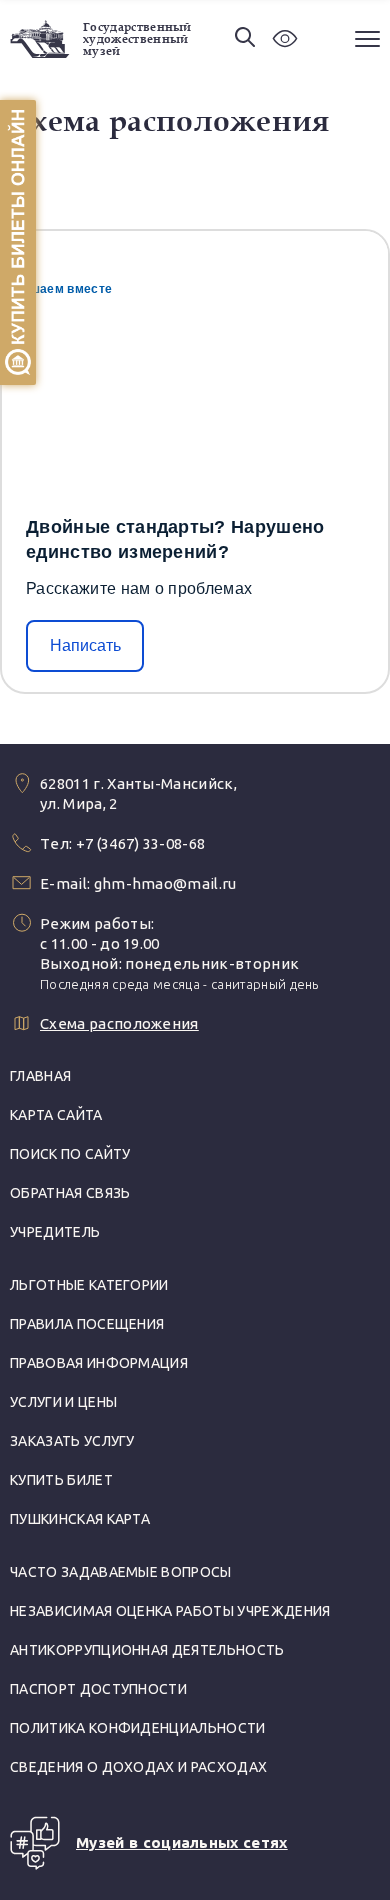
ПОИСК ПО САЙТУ (70, 1154)
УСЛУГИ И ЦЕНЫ (63, 1402)
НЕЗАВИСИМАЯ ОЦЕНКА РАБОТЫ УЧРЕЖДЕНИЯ (170, 1611)
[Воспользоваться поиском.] (245, 38)
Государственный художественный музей (137, 39)
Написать (85, 645)
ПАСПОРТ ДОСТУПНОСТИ (98, 1689)
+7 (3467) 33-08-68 (141, 843)
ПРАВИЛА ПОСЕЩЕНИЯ (87, 1324)
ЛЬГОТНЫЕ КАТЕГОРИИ (89, 1285)
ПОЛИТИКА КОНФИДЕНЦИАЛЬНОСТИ (138, 1728)
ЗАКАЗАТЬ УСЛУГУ (72, 1441)
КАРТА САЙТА (56, 1115)
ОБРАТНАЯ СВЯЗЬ (70, 1193)
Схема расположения (119, 1023)
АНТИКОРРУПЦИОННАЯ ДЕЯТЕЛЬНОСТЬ (147, 1650)
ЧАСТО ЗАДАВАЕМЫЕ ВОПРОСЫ (121, 1572)
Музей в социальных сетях (182, 1842)
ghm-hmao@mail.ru (165, 883)
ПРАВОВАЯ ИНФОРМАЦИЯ (99, 1363)
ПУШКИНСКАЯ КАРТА (80, 1519)
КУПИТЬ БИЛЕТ (61, 1480)
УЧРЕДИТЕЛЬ (55, 1232)
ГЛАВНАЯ (40, 1076)
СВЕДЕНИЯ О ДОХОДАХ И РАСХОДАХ (138, 1767)
